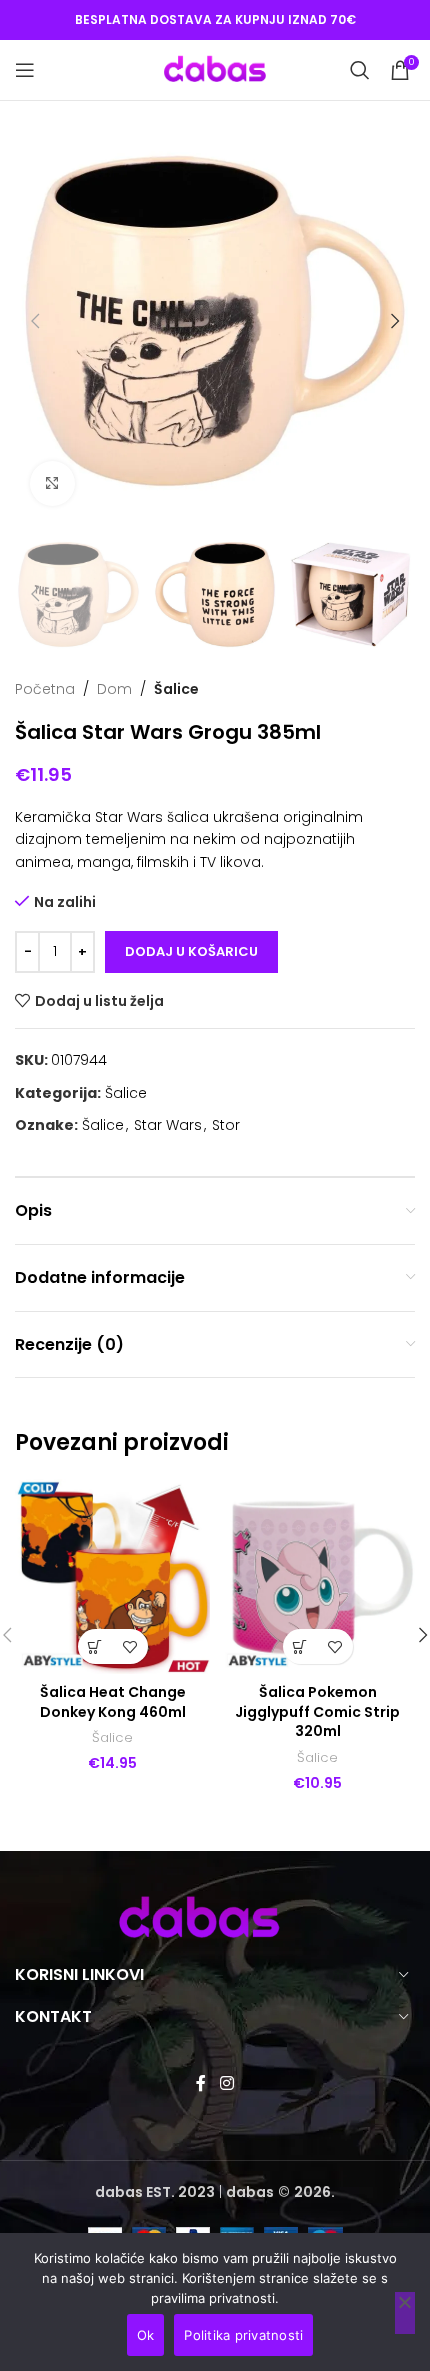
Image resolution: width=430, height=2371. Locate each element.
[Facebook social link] (201, 2083)
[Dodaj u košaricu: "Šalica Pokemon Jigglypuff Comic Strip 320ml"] (300, 1646)
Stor (226, 1125)
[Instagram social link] (226, 2083)
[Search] (360, 70)
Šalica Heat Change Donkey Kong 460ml (113, 1702)
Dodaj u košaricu (191, 951)
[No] (405, 2313)
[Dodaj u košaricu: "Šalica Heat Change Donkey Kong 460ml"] (95, 1646)
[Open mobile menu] (25, 70)
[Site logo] (215, 69)
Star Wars (168, 1125)
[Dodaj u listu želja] (130, 1646)
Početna (45, 689)
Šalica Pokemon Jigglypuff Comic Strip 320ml (317, 1711)
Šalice (176, 689)
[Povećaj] (52, 483)
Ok (146, 2335)
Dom (114, 689)
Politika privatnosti (243, 2335)
